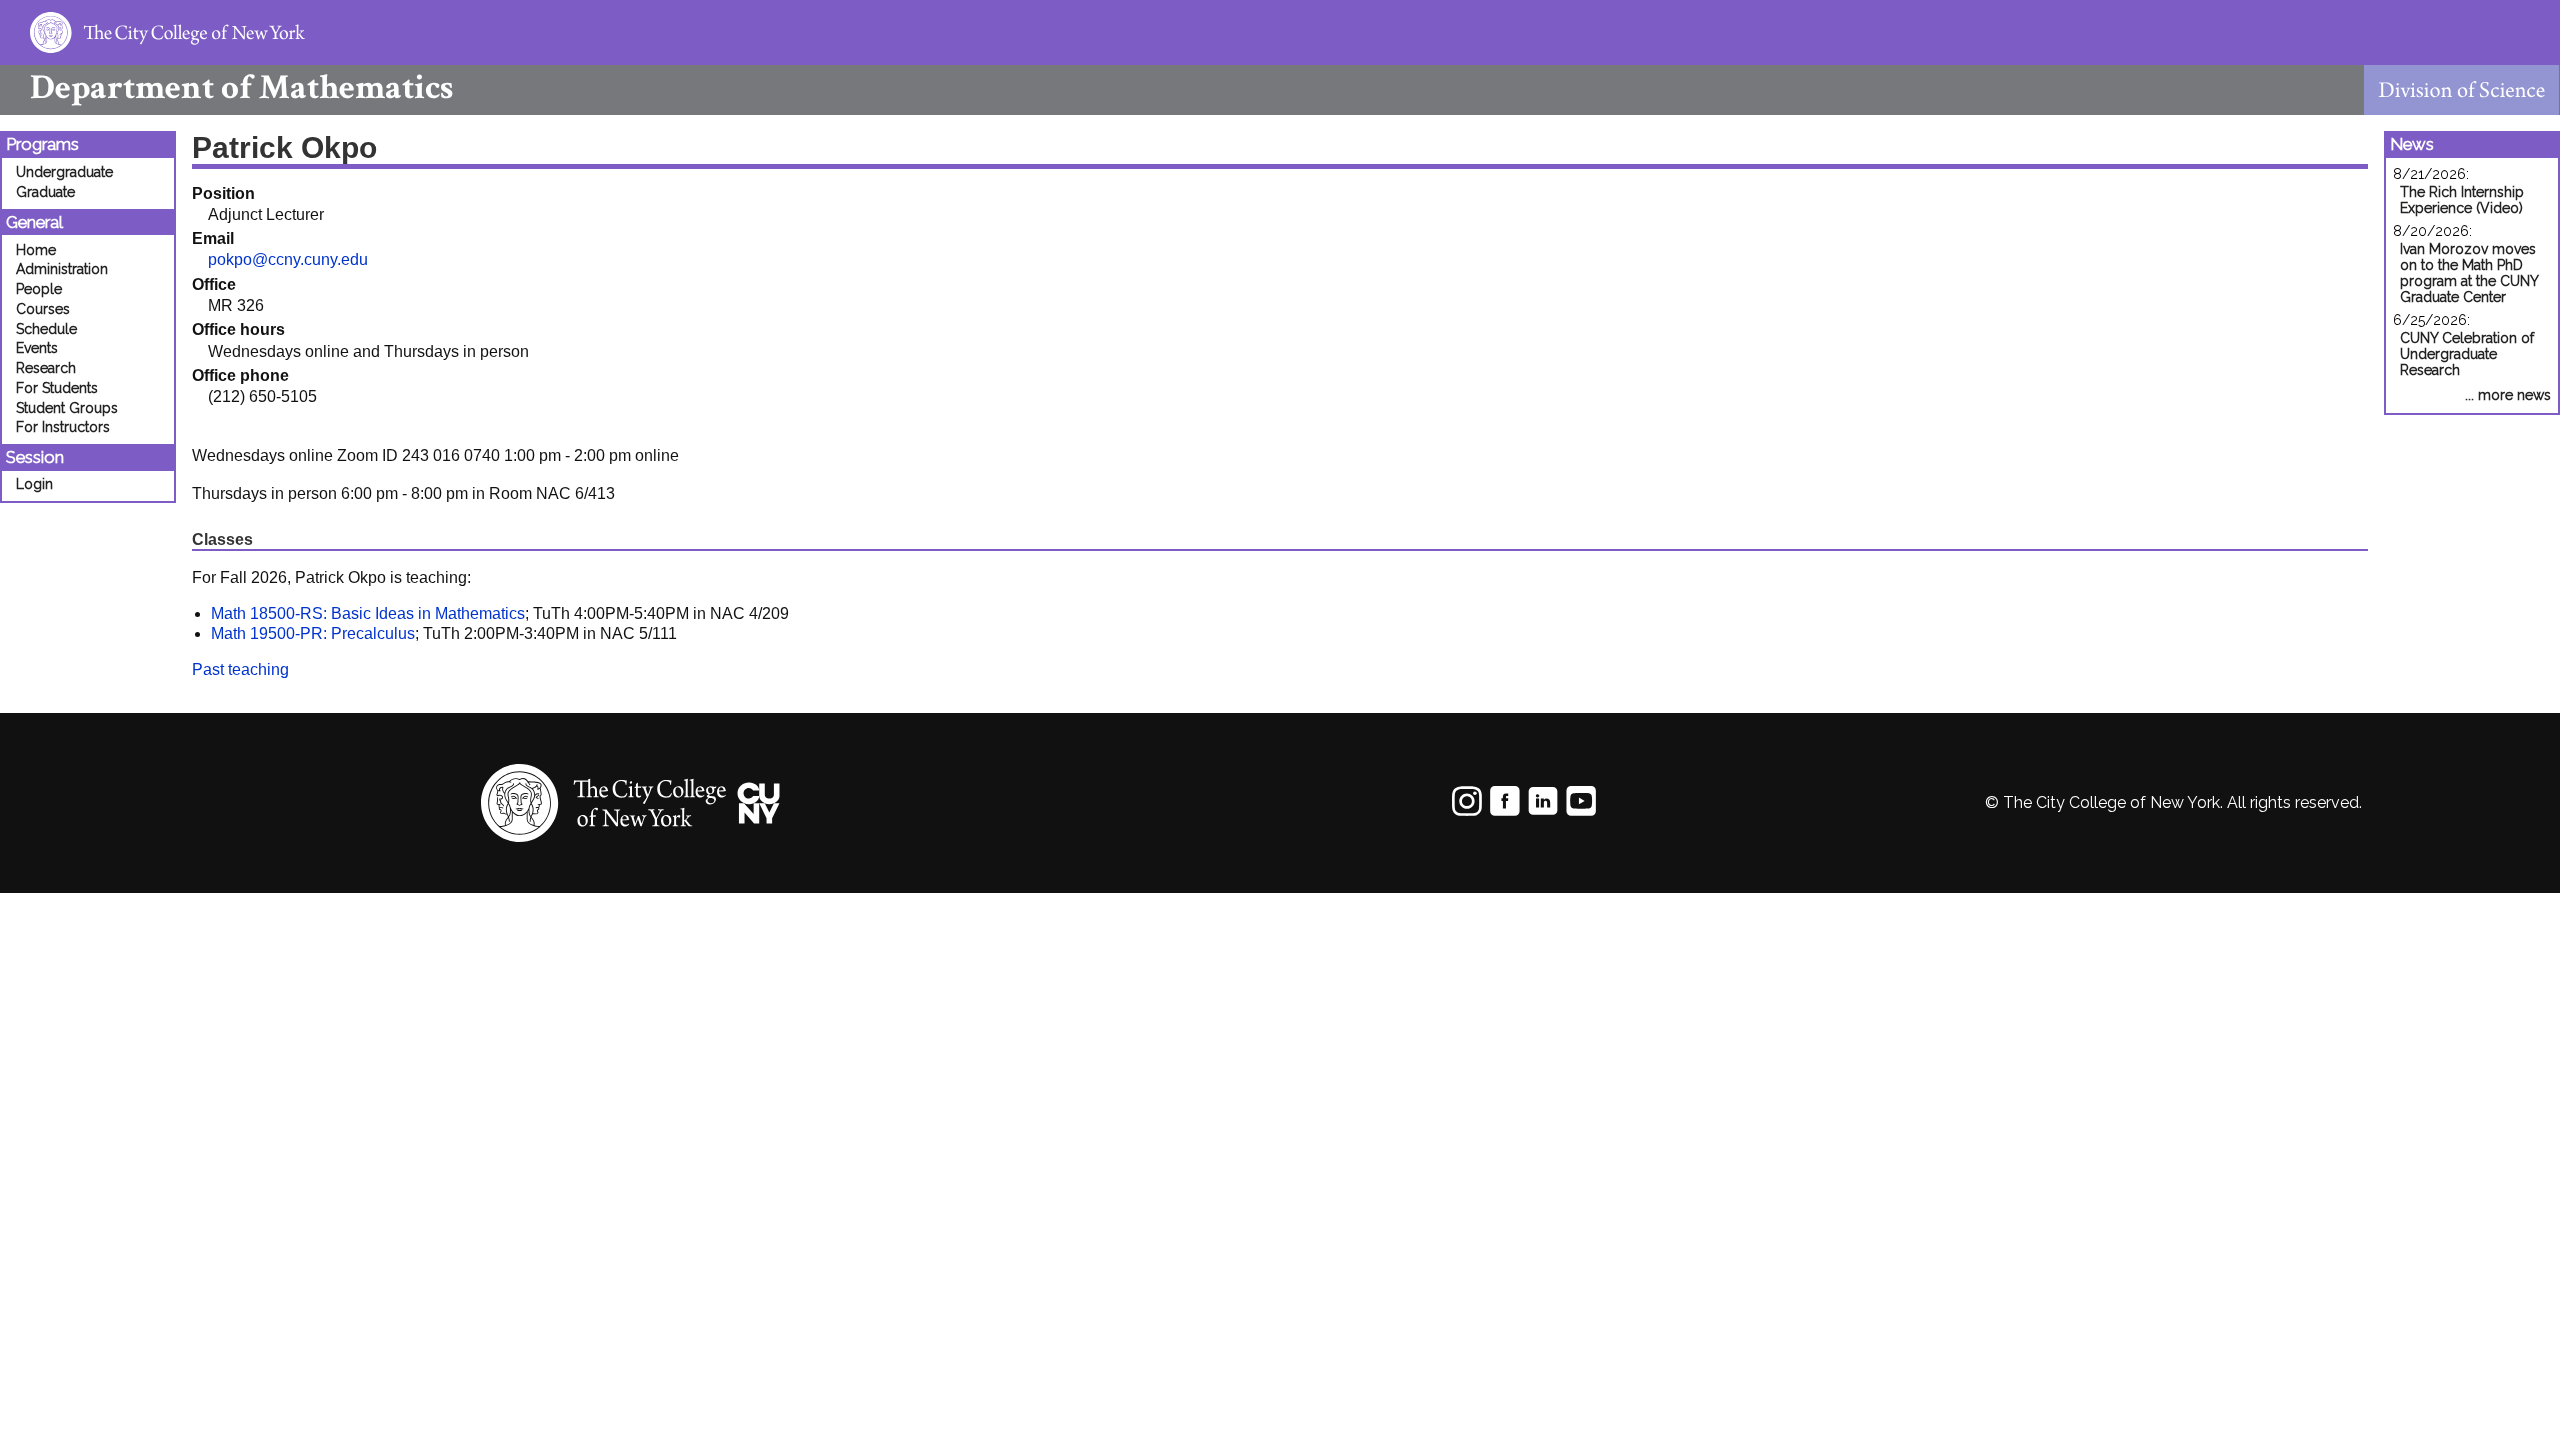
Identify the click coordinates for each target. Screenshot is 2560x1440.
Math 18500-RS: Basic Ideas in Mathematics (368, 613)
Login (34, 484)
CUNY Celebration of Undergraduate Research (2467, 354)
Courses (43, 309)
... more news (2508, 395)
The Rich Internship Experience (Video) (2462, 200)
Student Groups (67, 408)
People (39, 289)
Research (46, 368)
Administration (62, 269)
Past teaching (240, 669)
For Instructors (63, 427)
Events (37, 348)
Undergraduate (64, 172)
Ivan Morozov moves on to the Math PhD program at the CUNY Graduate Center (2469, 273)
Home (36, 250)
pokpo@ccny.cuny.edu (288, 259)
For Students (57, 388)
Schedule (46, 329)
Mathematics (241, 87)
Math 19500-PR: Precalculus (313, 633)
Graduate (45, 192)
